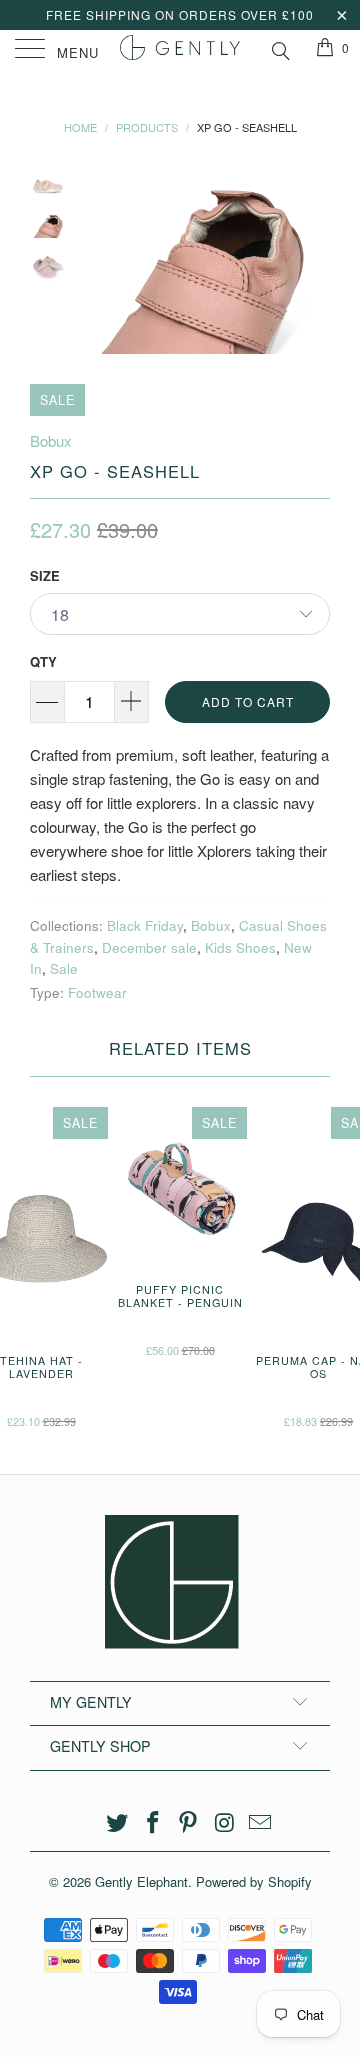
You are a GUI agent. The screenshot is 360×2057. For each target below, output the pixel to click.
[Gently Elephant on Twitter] (118, 1822)
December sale (149, 947)
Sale (64, 968)
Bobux (51, 440)
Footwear (97, 992)
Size (45, 575)
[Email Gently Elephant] (261, 1822)
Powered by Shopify (254, 1881)
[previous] (100, 261)
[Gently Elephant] (180, 50)
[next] (311, 261)
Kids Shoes (240, 947)
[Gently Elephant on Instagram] (225, 1822)
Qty (43, 661)
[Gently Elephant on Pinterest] (189, 1822)
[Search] (279, 48)
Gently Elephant (141, 1881)
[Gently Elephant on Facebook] (153, 1822)
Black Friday (145, 925)
